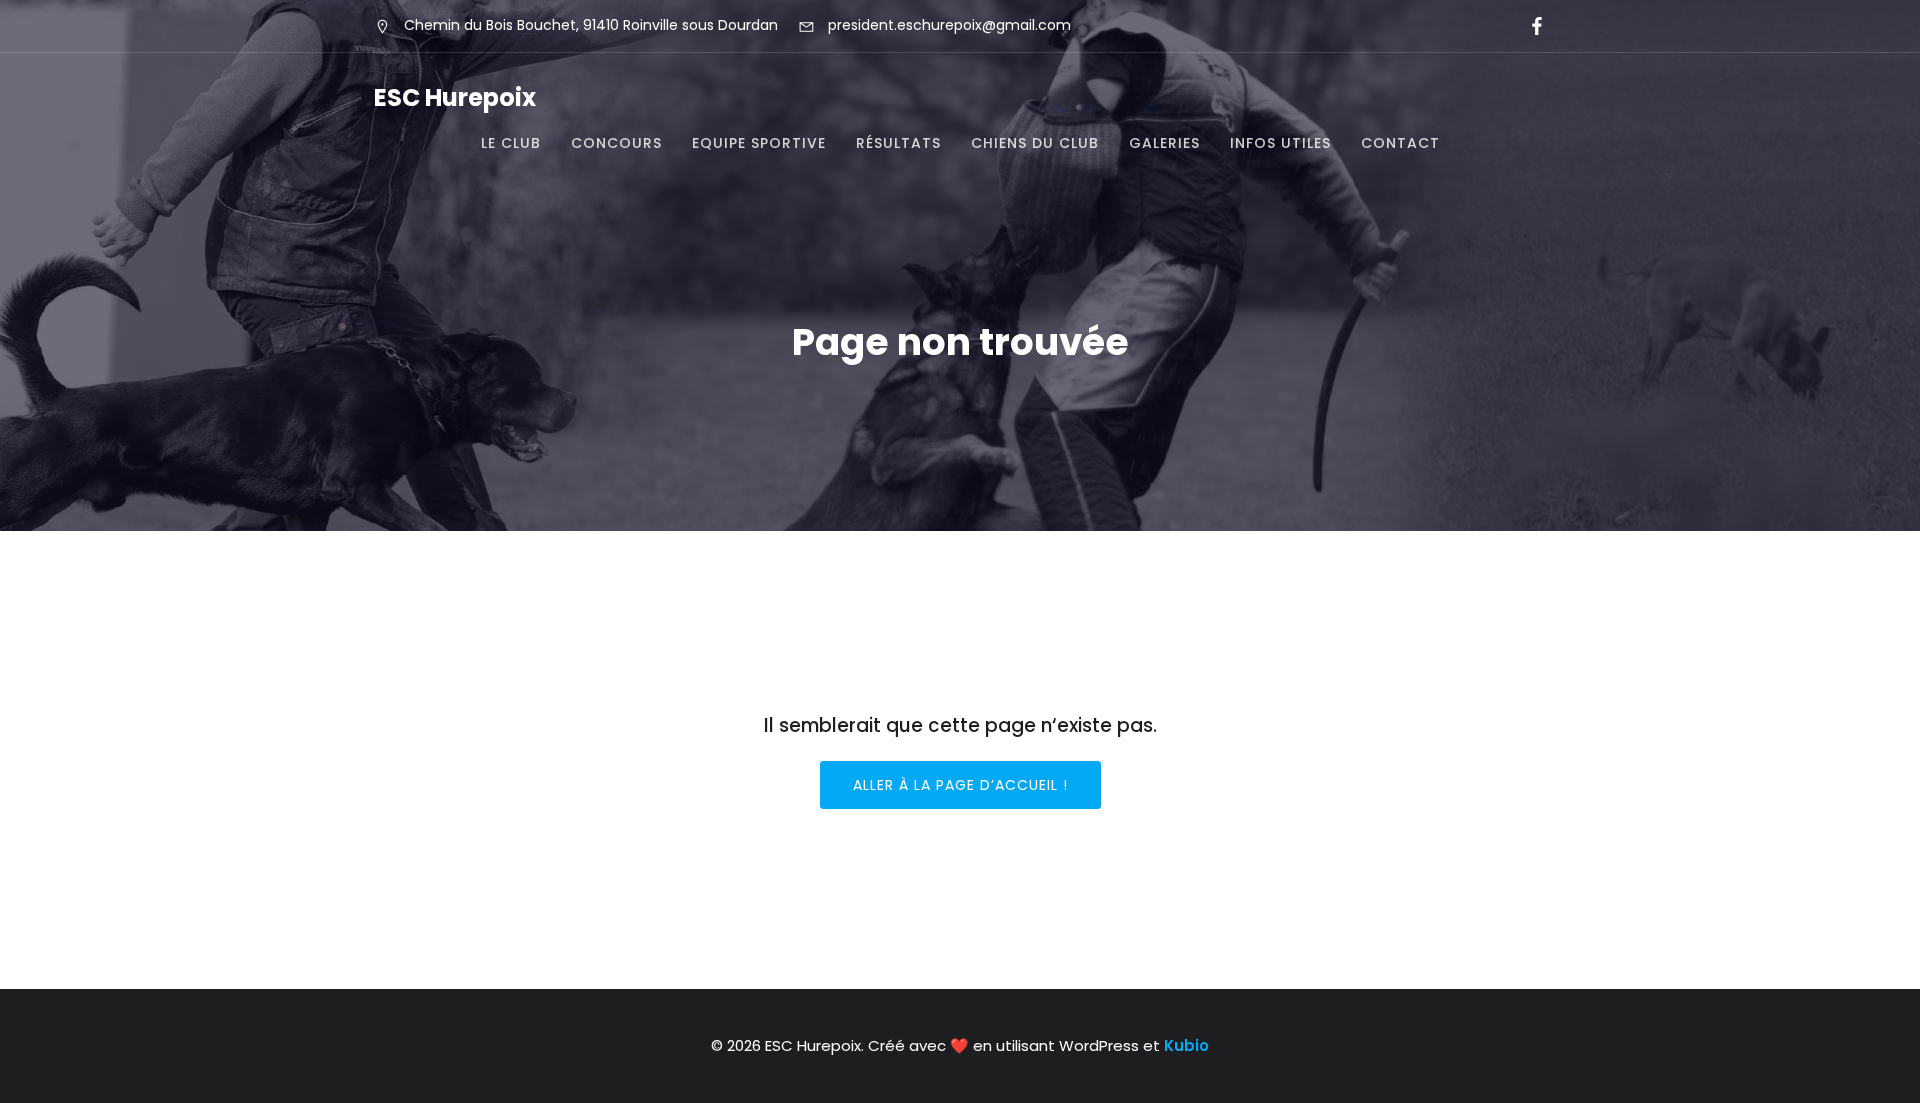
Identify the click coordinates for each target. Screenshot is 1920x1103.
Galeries (1164, 143)
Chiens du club (1035, 143)
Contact (1400, 143)
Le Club (511, 143)
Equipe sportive (759, 143)
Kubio (1186, 1045)
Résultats (898, 143)
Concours (616, 143)
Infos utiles (1280, 143)
